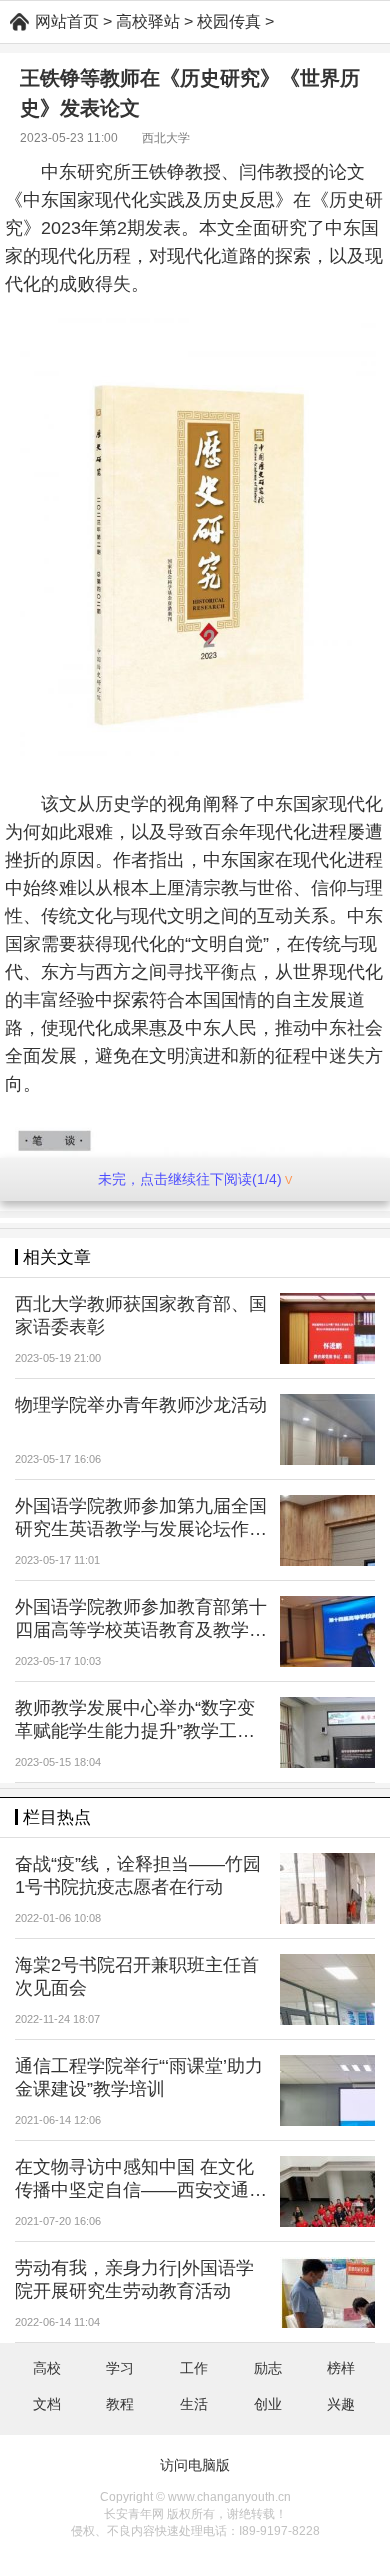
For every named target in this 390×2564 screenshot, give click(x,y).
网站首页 (67, 21)
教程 (120, 2404)
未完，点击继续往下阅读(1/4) (190, 1179)
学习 (120, 2368)
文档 (47, 2404)
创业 (268, 2404)
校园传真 (229, 21)
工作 (194, 2368)
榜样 (341, 2368)
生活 (194, 2404)
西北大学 (166, 138)
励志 (268, 2368)
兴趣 (341, 2404)
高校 (47, 2368)
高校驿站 (148, 21)
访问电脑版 (195, 2465)
